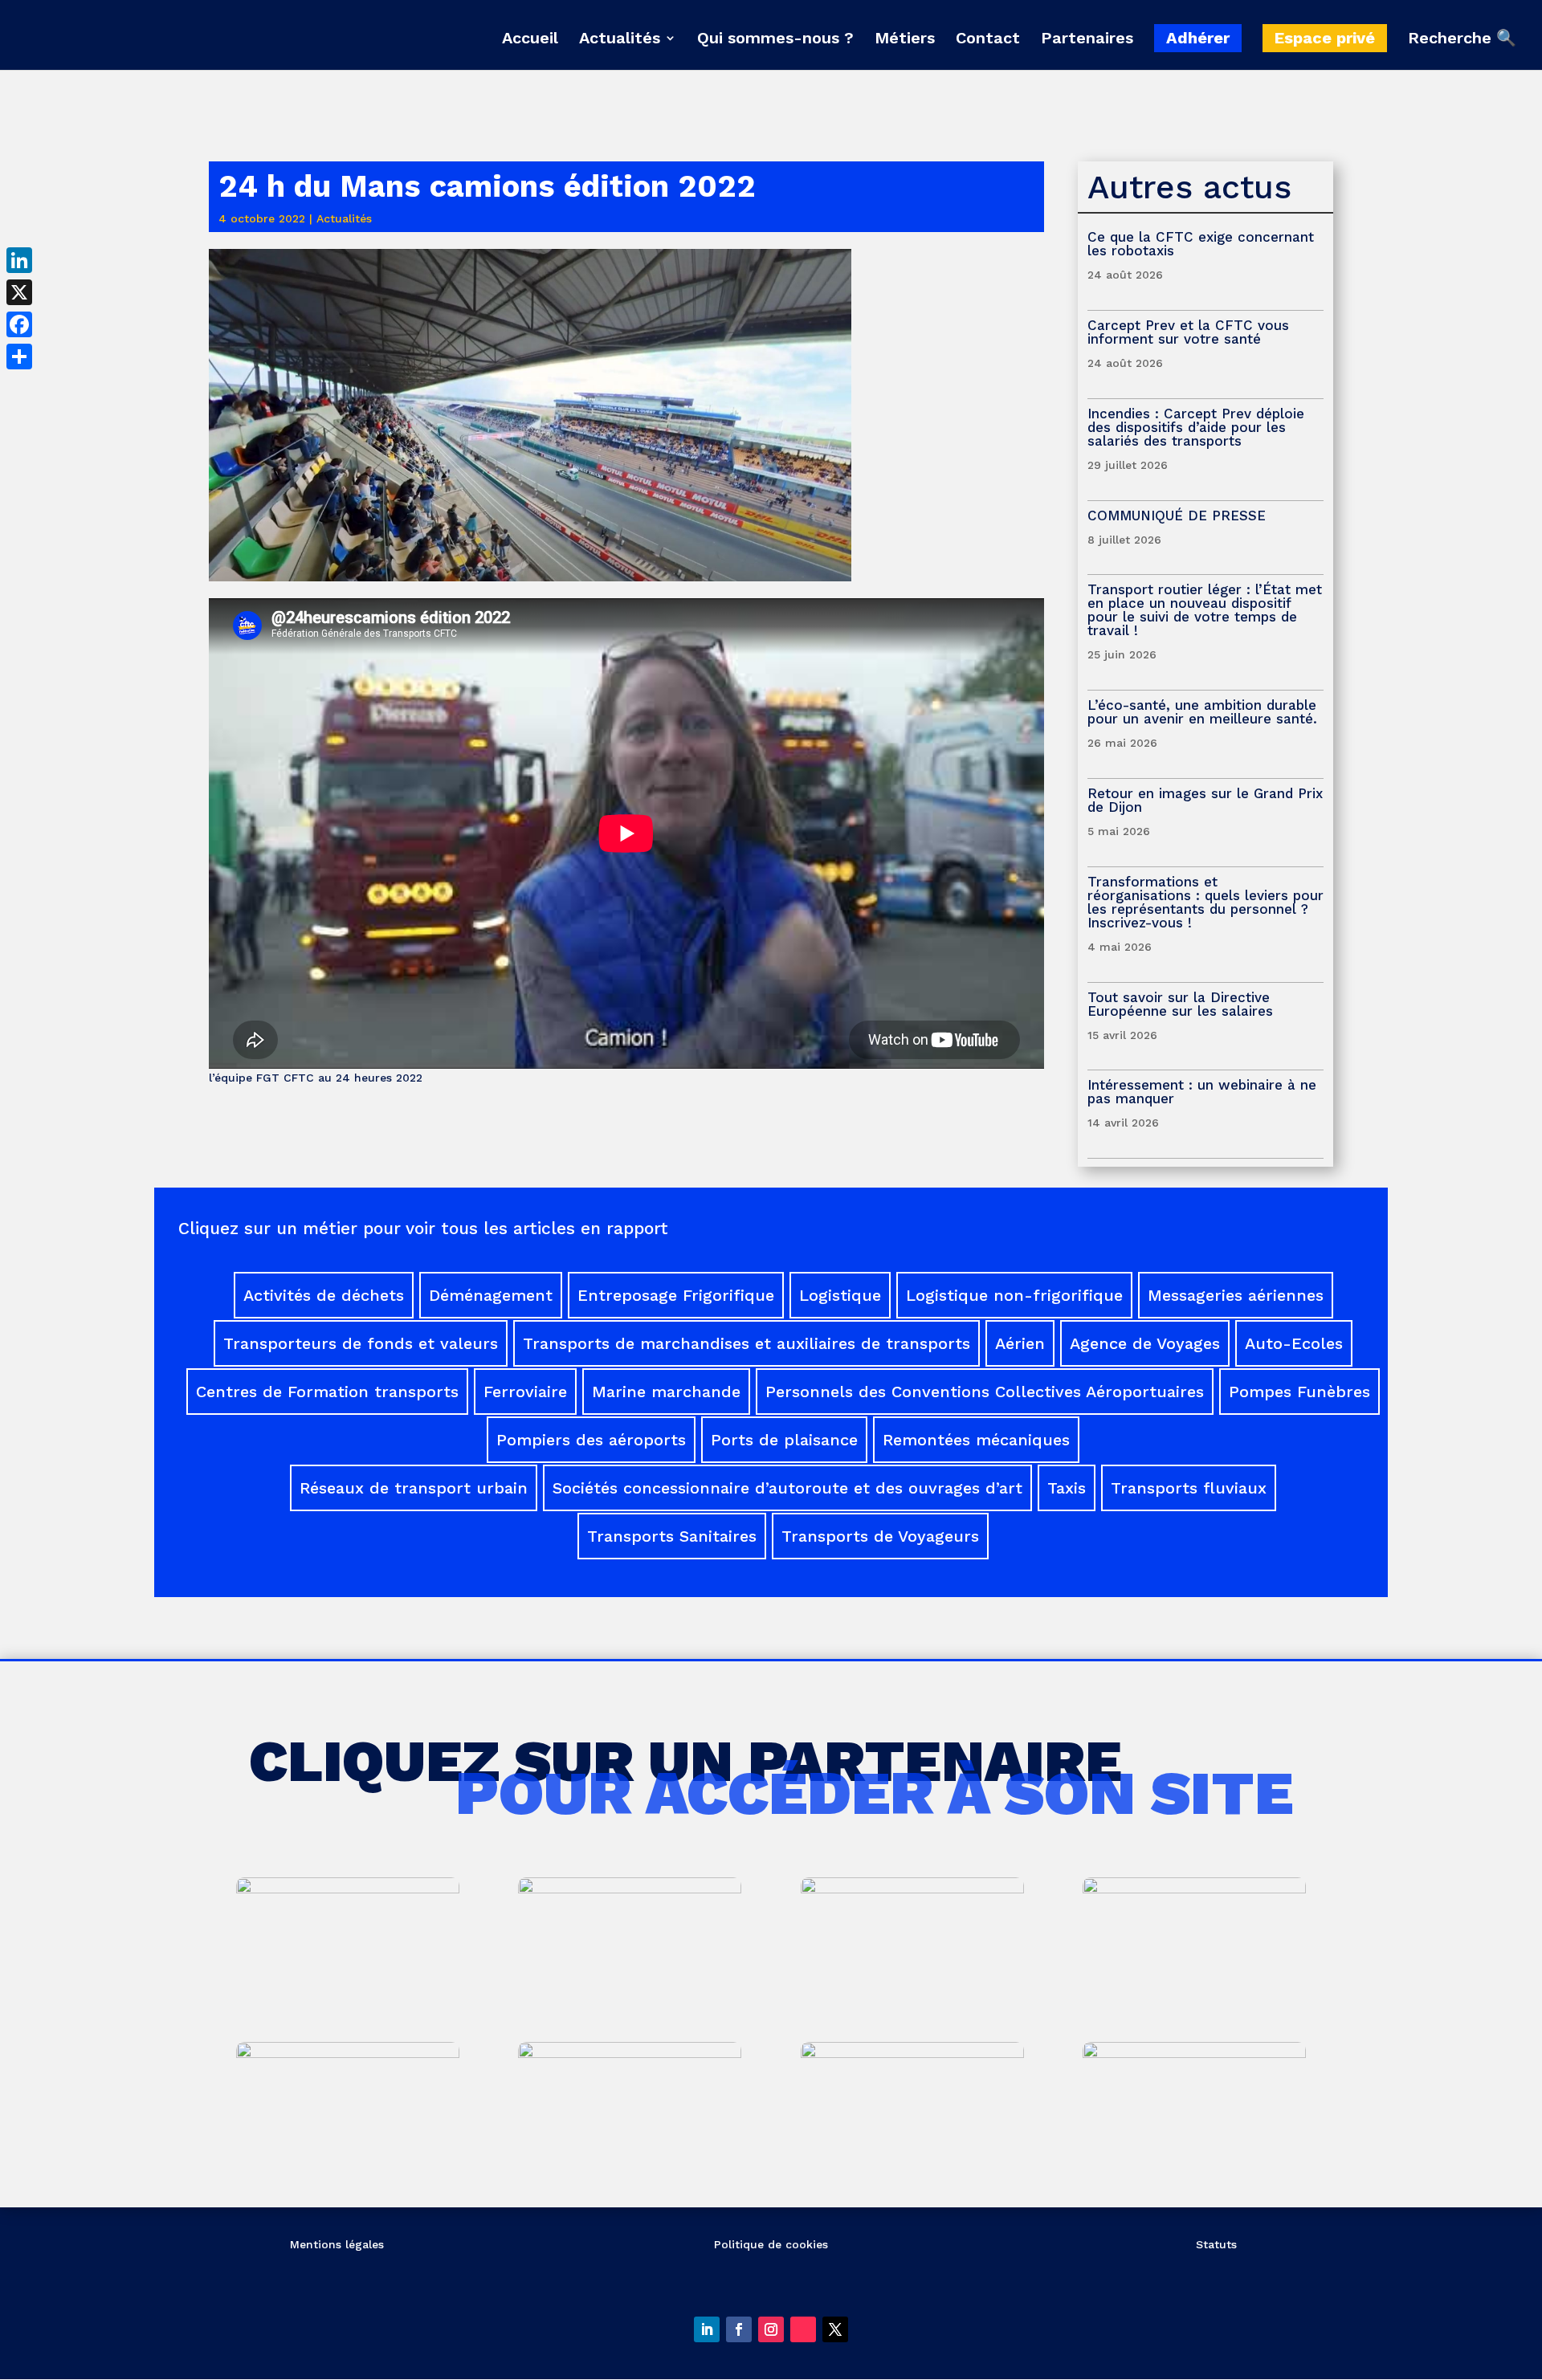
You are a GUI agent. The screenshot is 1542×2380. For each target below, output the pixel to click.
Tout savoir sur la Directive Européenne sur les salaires (1183, 1004)
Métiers (905, 40)
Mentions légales (337, 2244)
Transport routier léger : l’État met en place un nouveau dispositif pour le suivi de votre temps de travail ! (1205, 610)
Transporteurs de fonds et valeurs (361, 1343)
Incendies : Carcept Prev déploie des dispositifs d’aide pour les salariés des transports (1196, 427)
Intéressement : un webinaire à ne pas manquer (1202, 1092)
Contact (988, 40)
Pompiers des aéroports (591, 1440)
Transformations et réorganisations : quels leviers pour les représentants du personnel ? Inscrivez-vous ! (1205, 902)
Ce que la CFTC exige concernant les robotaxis (1201, 244)
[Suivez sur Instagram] (771, 2329)
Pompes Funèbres (1299, 1392)
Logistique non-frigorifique (1014, 1295)
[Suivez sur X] (835, 2329)
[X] (19, 292)
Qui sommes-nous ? (775, 40)
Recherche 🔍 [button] (1462, 39)
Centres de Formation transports (327, 1392)
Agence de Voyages (1145, 1343)
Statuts (1216, 2244)
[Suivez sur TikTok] (803, 2329)
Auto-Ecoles (1294, 1343)
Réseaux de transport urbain (414, 1488)
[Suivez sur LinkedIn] (707, 2329)
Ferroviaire (525, 1392)
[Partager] (19, 357)
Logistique (840, 1295)
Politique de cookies (771, 2244)
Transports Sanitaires (672, 1536)
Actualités (620, 40)
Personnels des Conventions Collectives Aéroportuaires (985, 1392)
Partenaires (1087, 40)
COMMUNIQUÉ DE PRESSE (1177, 516)
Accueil (530, 40)
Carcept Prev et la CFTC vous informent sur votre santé (1188, 332)
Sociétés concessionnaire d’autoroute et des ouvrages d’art (787, 1488)
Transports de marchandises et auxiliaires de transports (747, 1343)
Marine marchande (666, 1392)
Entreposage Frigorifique (676, 1295)
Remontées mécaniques (976, 1440)
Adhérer (1198, 38)
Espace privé (1325, 38)
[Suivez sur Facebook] (739, 2329)
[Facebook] (19, 324)
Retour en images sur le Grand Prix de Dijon (1205, 800)
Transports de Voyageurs (880, 1536)
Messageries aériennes (1236, 1295)
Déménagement (491, 1295)
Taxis (1067, 1488)
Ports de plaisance (784, 1440)
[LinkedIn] (19, 260)
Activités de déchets (324, 1295)
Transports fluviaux (1189, 1488)
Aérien (1020, 1343)
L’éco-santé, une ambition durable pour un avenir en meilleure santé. (1202, 712)
